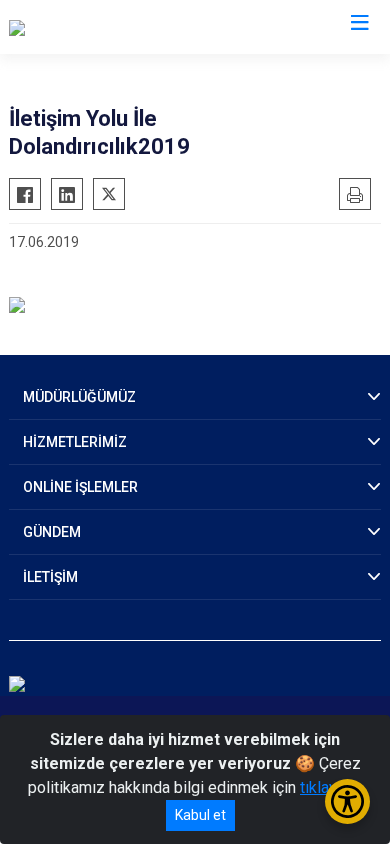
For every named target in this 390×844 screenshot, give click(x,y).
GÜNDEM (52, 532)
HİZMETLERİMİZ (75, 442)
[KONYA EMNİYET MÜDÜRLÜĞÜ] (118, 27)
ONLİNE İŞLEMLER (80, 487)
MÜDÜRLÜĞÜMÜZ (79, 397)
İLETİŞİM (50, 577)
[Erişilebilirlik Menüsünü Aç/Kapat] (347, 801)
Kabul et (200, 815)
